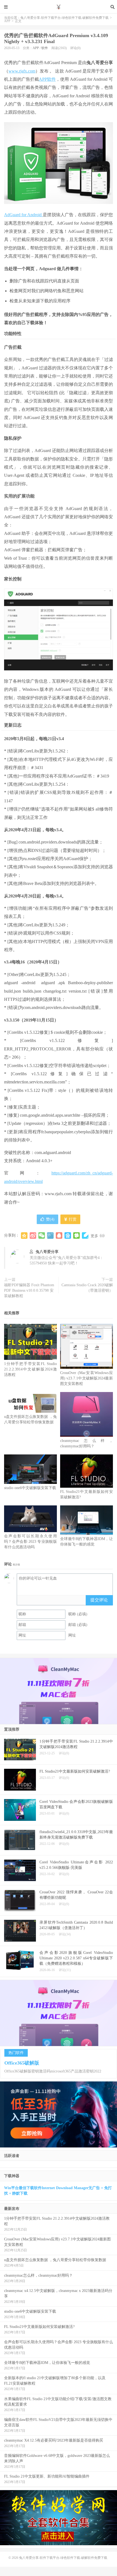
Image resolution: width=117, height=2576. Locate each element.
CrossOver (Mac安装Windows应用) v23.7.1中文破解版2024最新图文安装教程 (87, 1378)
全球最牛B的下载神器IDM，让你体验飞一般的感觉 (47, 2363)
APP (7, 21)
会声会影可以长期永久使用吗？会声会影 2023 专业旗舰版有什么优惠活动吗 (30, 1542)
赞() (50, 1219)
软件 (45, 48)
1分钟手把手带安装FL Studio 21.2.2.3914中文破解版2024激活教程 (30, 1369)
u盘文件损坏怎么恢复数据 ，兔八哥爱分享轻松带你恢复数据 (55, 2260)
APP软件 (47, 79)
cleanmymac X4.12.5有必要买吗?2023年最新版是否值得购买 (54, 2440)
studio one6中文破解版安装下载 (30, 1488)
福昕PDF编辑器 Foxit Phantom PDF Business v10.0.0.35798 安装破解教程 (29, 1290)
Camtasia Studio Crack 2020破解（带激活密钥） (87, 1288)
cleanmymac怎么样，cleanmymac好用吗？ (38, 2275)
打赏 (72, 1219)
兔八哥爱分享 (47, 1252)
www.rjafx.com (22, 71)
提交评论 (99, 1600)
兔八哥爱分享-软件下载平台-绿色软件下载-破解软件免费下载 (59, 7)
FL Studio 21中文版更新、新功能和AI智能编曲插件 (47, 2476)
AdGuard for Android (23, 215)
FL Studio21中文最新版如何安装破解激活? (39, 2327)
